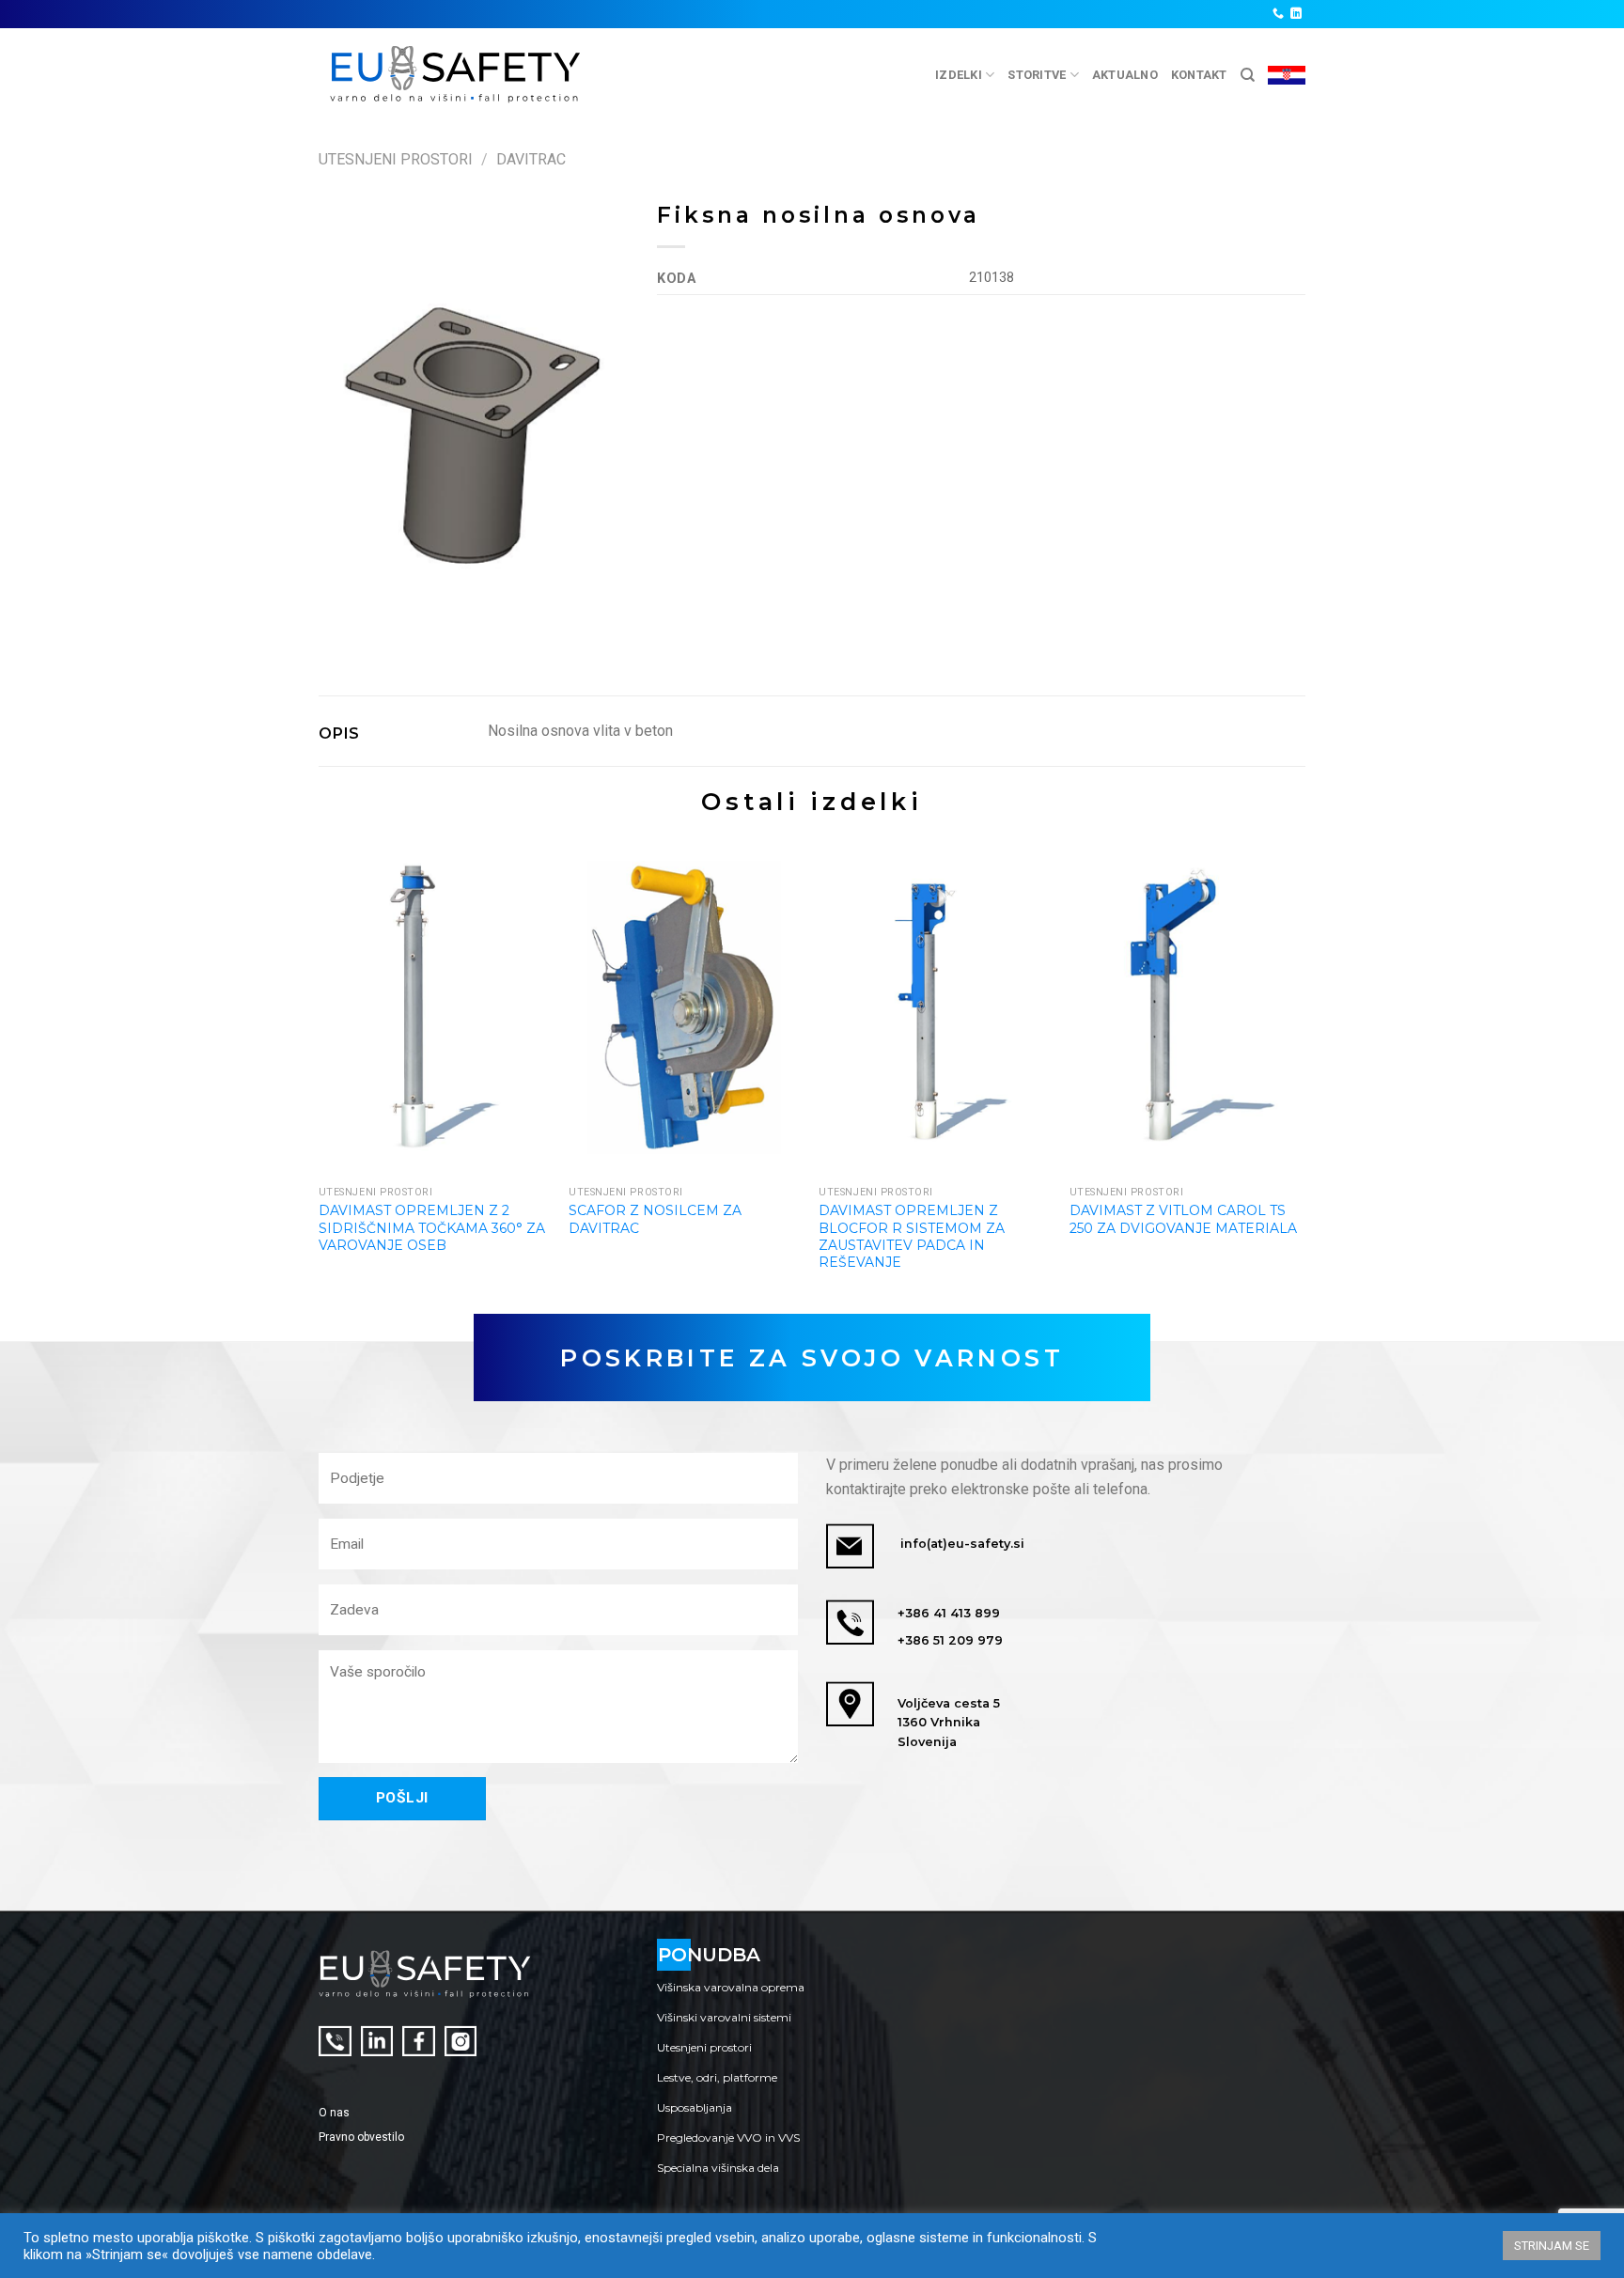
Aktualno (1125, 75)
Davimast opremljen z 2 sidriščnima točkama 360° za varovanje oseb (432, 1227)
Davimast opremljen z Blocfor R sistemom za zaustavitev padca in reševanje (912, 1236)
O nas (334, 2113)
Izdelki (959, 75)
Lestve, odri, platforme (717, 2077)
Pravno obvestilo (361, 2137)
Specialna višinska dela (718, 2168)
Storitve (1037, 75)
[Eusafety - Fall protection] (456, 75)
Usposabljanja (695, 2107)
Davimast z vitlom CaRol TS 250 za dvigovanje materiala (1183, 1219)
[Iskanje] (1248, 75)
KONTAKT (1199, 75)
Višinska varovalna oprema (731, 1987)
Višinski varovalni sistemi (724, 2017)
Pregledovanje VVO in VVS (728, 2138)
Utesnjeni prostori (396, 159)
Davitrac (531, 159)
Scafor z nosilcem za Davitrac (655, 1219)
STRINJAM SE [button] (1552, 2246)
